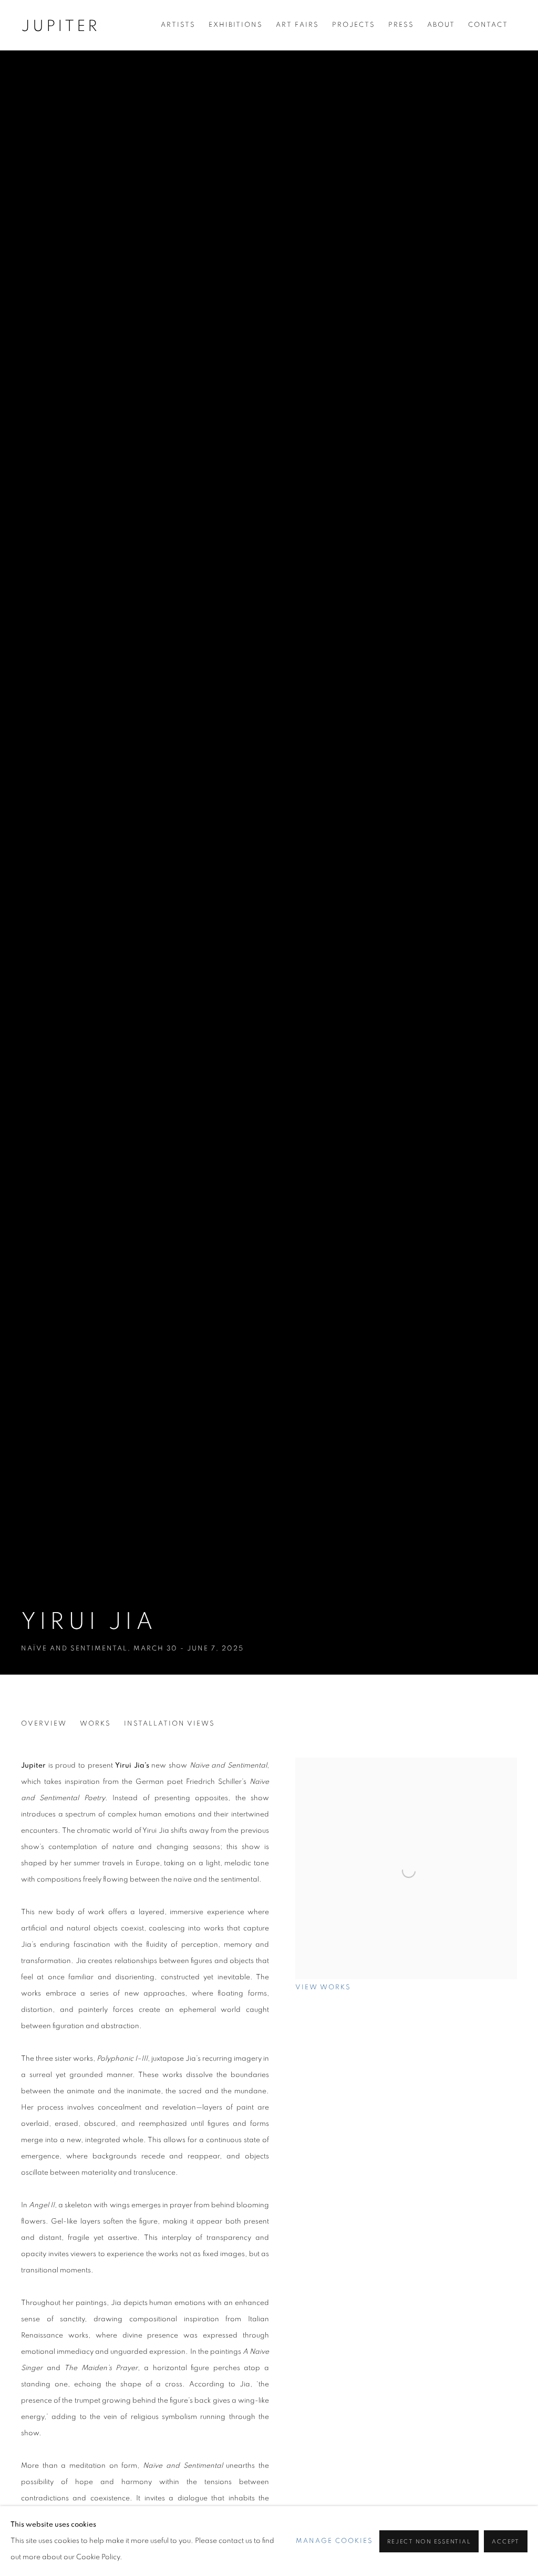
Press (401, 25)
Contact (488, 25)
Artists (178, 25)
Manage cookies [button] (334, 2541)
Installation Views (169, 1724)
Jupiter (60, 26)
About (441, 25)
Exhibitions (236, 25)
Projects (354, 25)
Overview (44, 1724)
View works (323, 1987)
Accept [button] (506, 2542)
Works (95, 1724)
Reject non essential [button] (429, 2542)
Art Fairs (297, 25)
